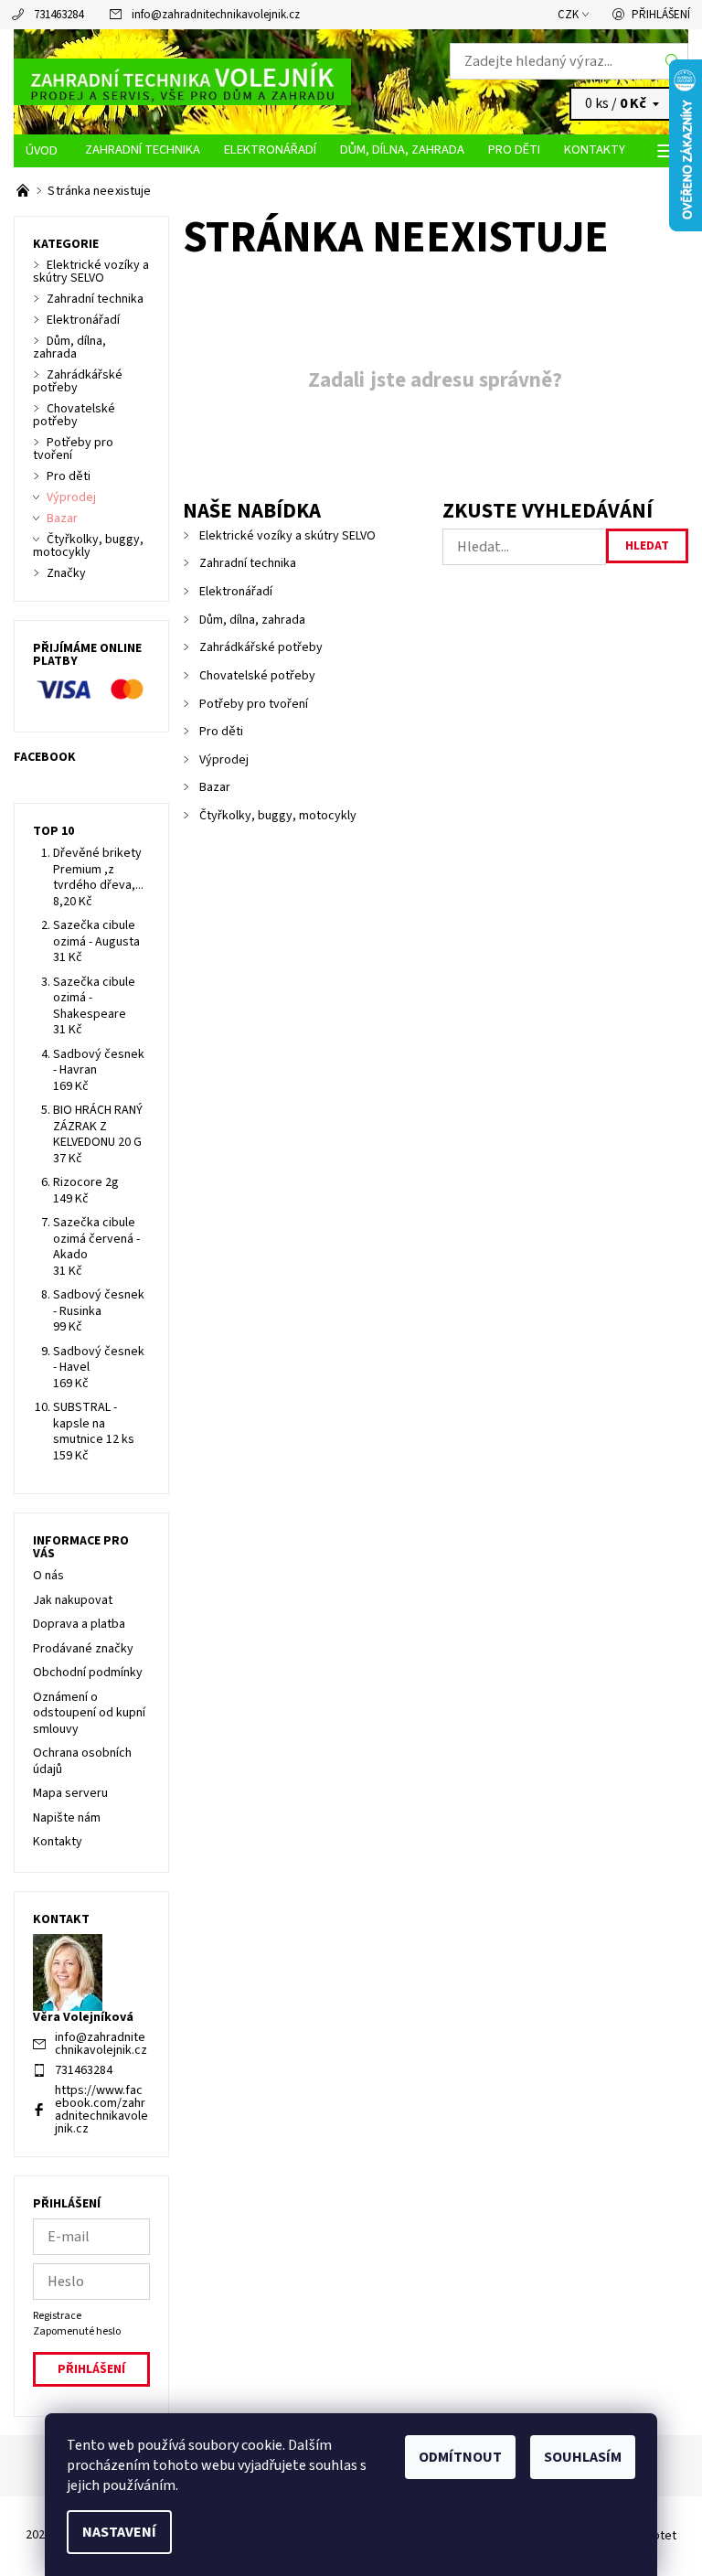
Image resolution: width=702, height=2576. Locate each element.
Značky (66, 573)
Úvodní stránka (43, 151)
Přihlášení (661, 15)
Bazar (215, 787)
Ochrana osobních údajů (82, 1761)
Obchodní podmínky (88, 1673)
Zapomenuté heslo (77, 2331)
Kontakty (595, 150)
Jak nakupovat (73, 1600)
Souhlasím (583, 2457)
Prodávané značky (83, 1649)
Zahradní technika (143, 150)
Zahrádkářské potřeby (261, 647)
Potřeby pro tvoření (254, 704)
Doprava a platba (79, 1624)
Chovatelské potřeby (257, 676)
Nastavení (119, 2532)
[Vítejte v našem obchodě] (24, 191)
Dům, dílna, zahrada (402, 150)
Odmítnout (460, 2457)
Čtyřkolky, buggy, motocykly (278, 816)
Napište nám (67, 1818)
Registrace (57, 2316)
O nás (48, 1576)
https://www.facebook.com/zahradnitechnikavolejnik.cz (101, 2110)
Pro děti (514, 150)
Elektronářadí (270, 150)
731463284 (58, 15)
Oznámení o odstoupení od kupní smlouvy (89, 1713)
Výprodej (224, 760)
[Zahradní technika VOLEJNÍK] (182, 82)
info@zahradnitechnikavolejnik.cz (216, 15)
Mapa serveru (70, 1793)
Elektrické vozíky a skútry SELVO (287, 536)
